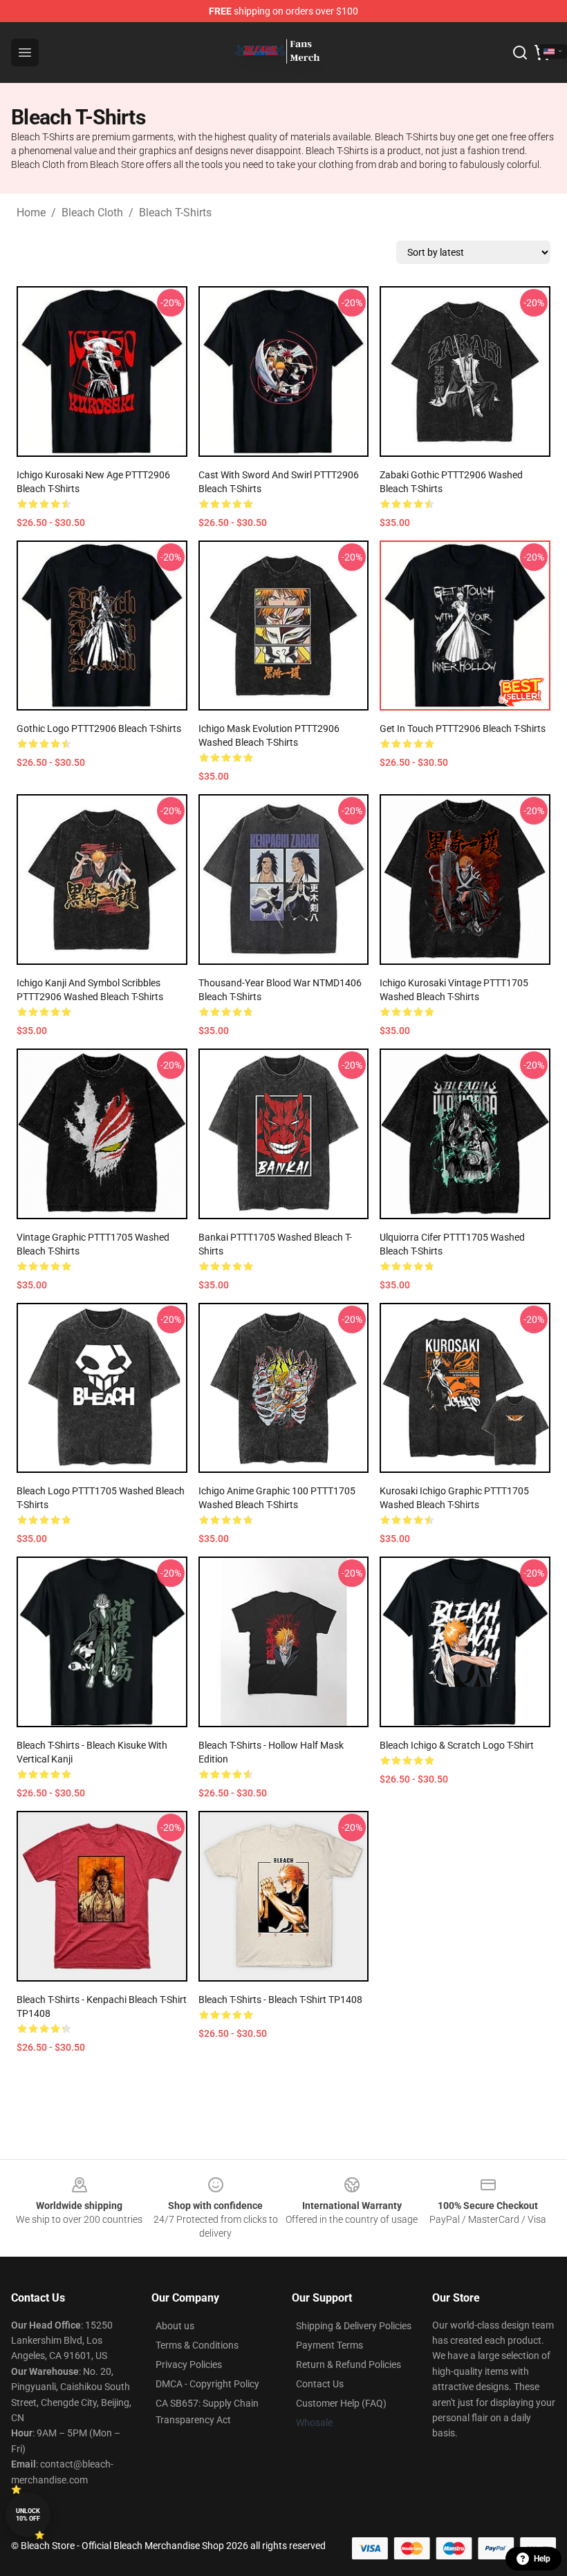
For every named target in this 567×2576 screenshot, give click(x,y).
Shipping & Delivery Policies (354, 2326)
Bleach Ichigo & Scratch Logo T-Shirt (457, 1745)
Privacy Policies (189, 2365)
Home (31, 213)
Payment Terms (329, 2345)
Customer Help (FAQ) (341, 2403)
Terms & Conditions (197, 2345)
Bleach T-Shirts (175, 213)
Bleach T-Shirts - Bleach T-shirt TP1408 (280, 2000)
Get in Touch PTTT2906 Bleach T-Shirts (463, 728)
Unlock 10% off (28, 2515)
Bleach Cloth (92, 213)
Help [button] (542, 2559)
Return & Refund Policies (348, 2365)
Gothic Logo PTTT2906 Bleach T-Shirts (99, 728)
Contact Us (320, 2384)
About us (175, 2326)
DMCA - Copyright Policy (207, 2384)
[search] (520, 53)
